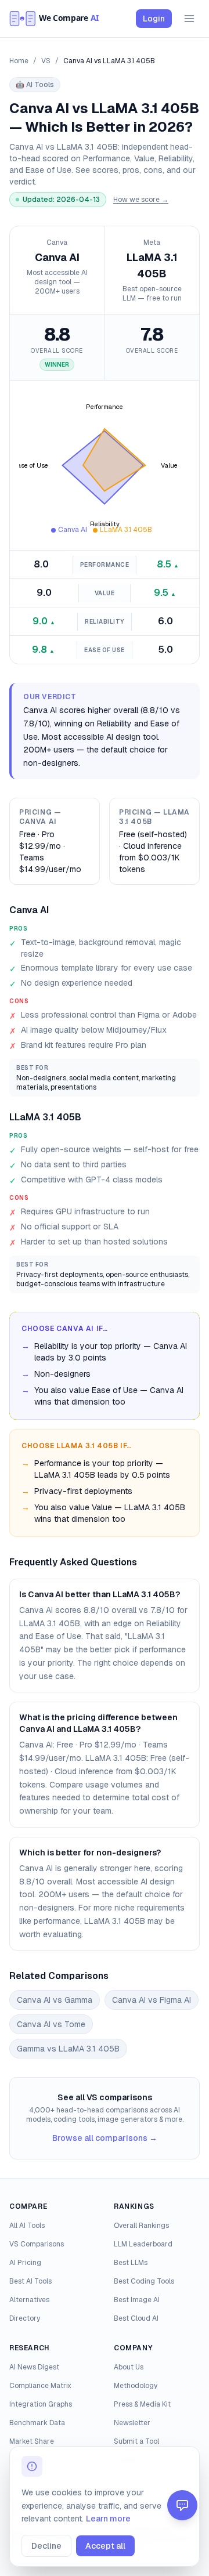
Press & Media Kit (142, 2404)
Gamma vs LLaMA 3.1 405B (68, 2049)
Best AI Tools (30, 2281)
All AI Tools (27, 2226)
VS (46, 61)
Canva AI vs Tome (51, 2024)
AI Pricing (25, 2263)
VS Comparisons (37, 2244)
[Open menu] (189, 19)
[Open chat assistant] (182, 2505)
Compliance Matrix (40, 2386)
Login (154, 19)
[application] (105, 465)
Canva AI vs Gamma (55, 2000)
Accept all (105, 2546)
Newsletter (132, 2423)
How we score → (141, 200)
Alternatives (29, 2300)
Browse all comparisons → (105, 2138)
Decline (46, 2546)
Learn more (108, 2519)
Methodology (136, 2386)
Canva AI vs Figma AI (152, 2000)
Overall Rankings (141, 2226)
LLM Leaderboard (143, 2244)
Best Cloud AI (136, 2318)
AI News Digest (34, 2367)
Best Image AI (137, 2300)
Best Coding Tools (144, 2281)
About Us (129, 2367)
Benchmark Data (37, 2423)
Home (19, 61)
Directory (25, 2318)
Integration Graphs (41, 2404)
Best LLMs (131, 2263)
